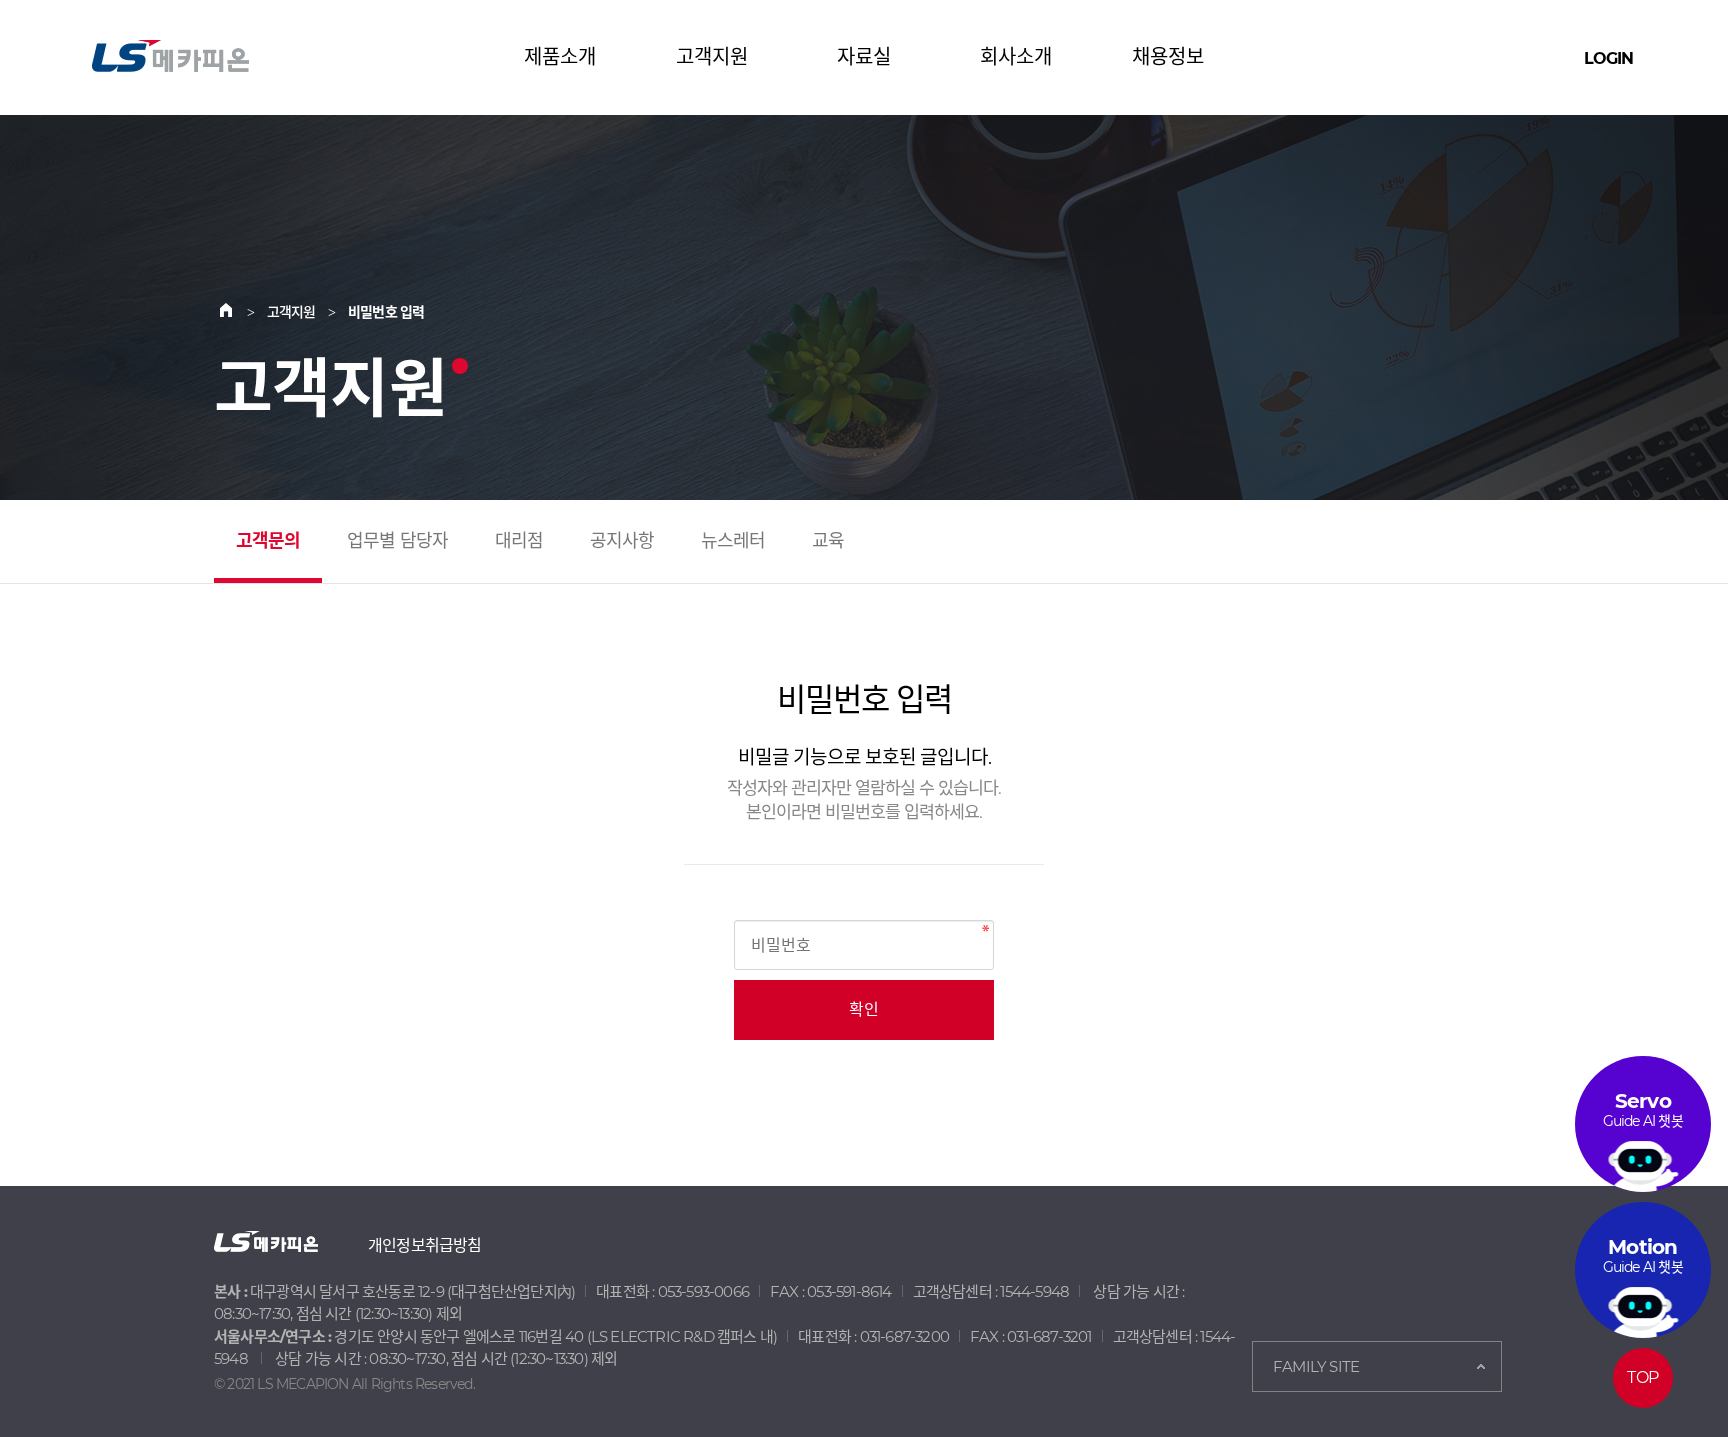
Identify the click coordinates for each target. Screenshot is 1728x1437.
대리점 (519, 541)
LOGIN (1608, 58)
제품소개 (560, 57)
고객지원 (712, 57)
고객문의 (268, 541)
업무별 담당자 (397, 541)
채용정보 (1168, 57)
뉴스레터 (733, 541)
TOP (1642, 1377)
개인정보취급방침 (425, 1245)
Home (238, 312)
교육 (828, 541)
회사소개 (1016, 57)
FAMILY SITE (1316, 1366)
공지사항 (622, 541)
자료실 (864, 57)
